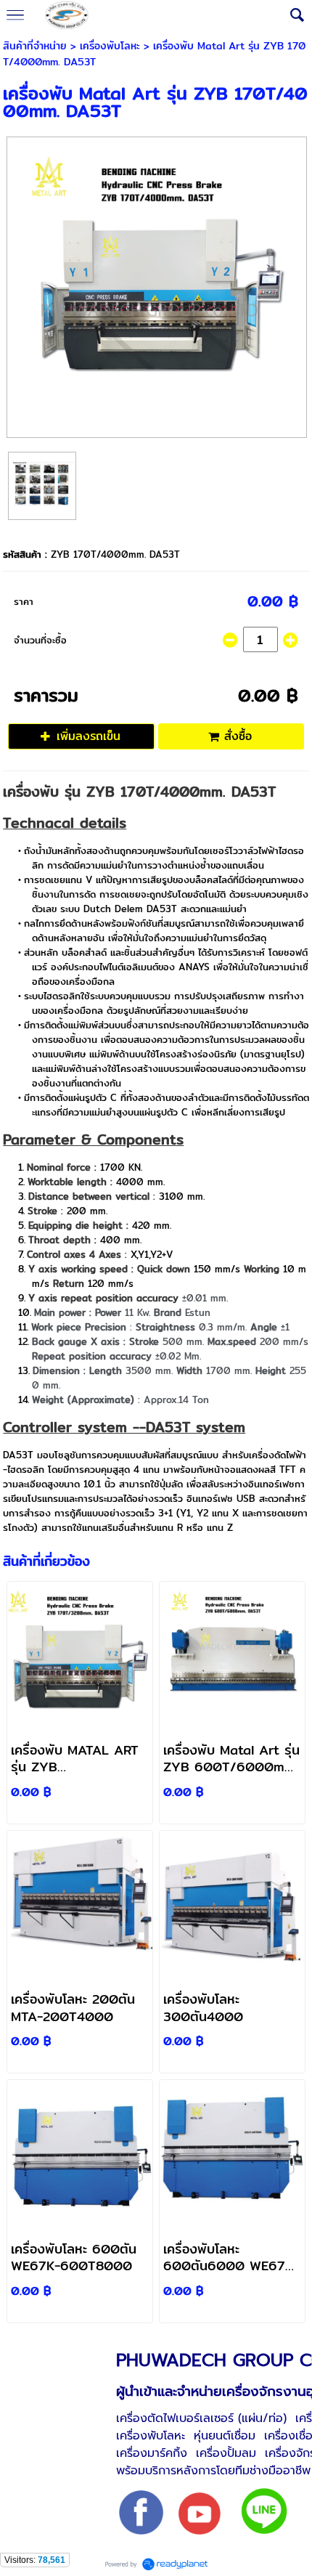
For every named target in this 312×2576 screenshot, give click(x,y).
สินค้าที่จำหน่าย (35, 46)
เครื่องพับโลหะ (110, 46)
